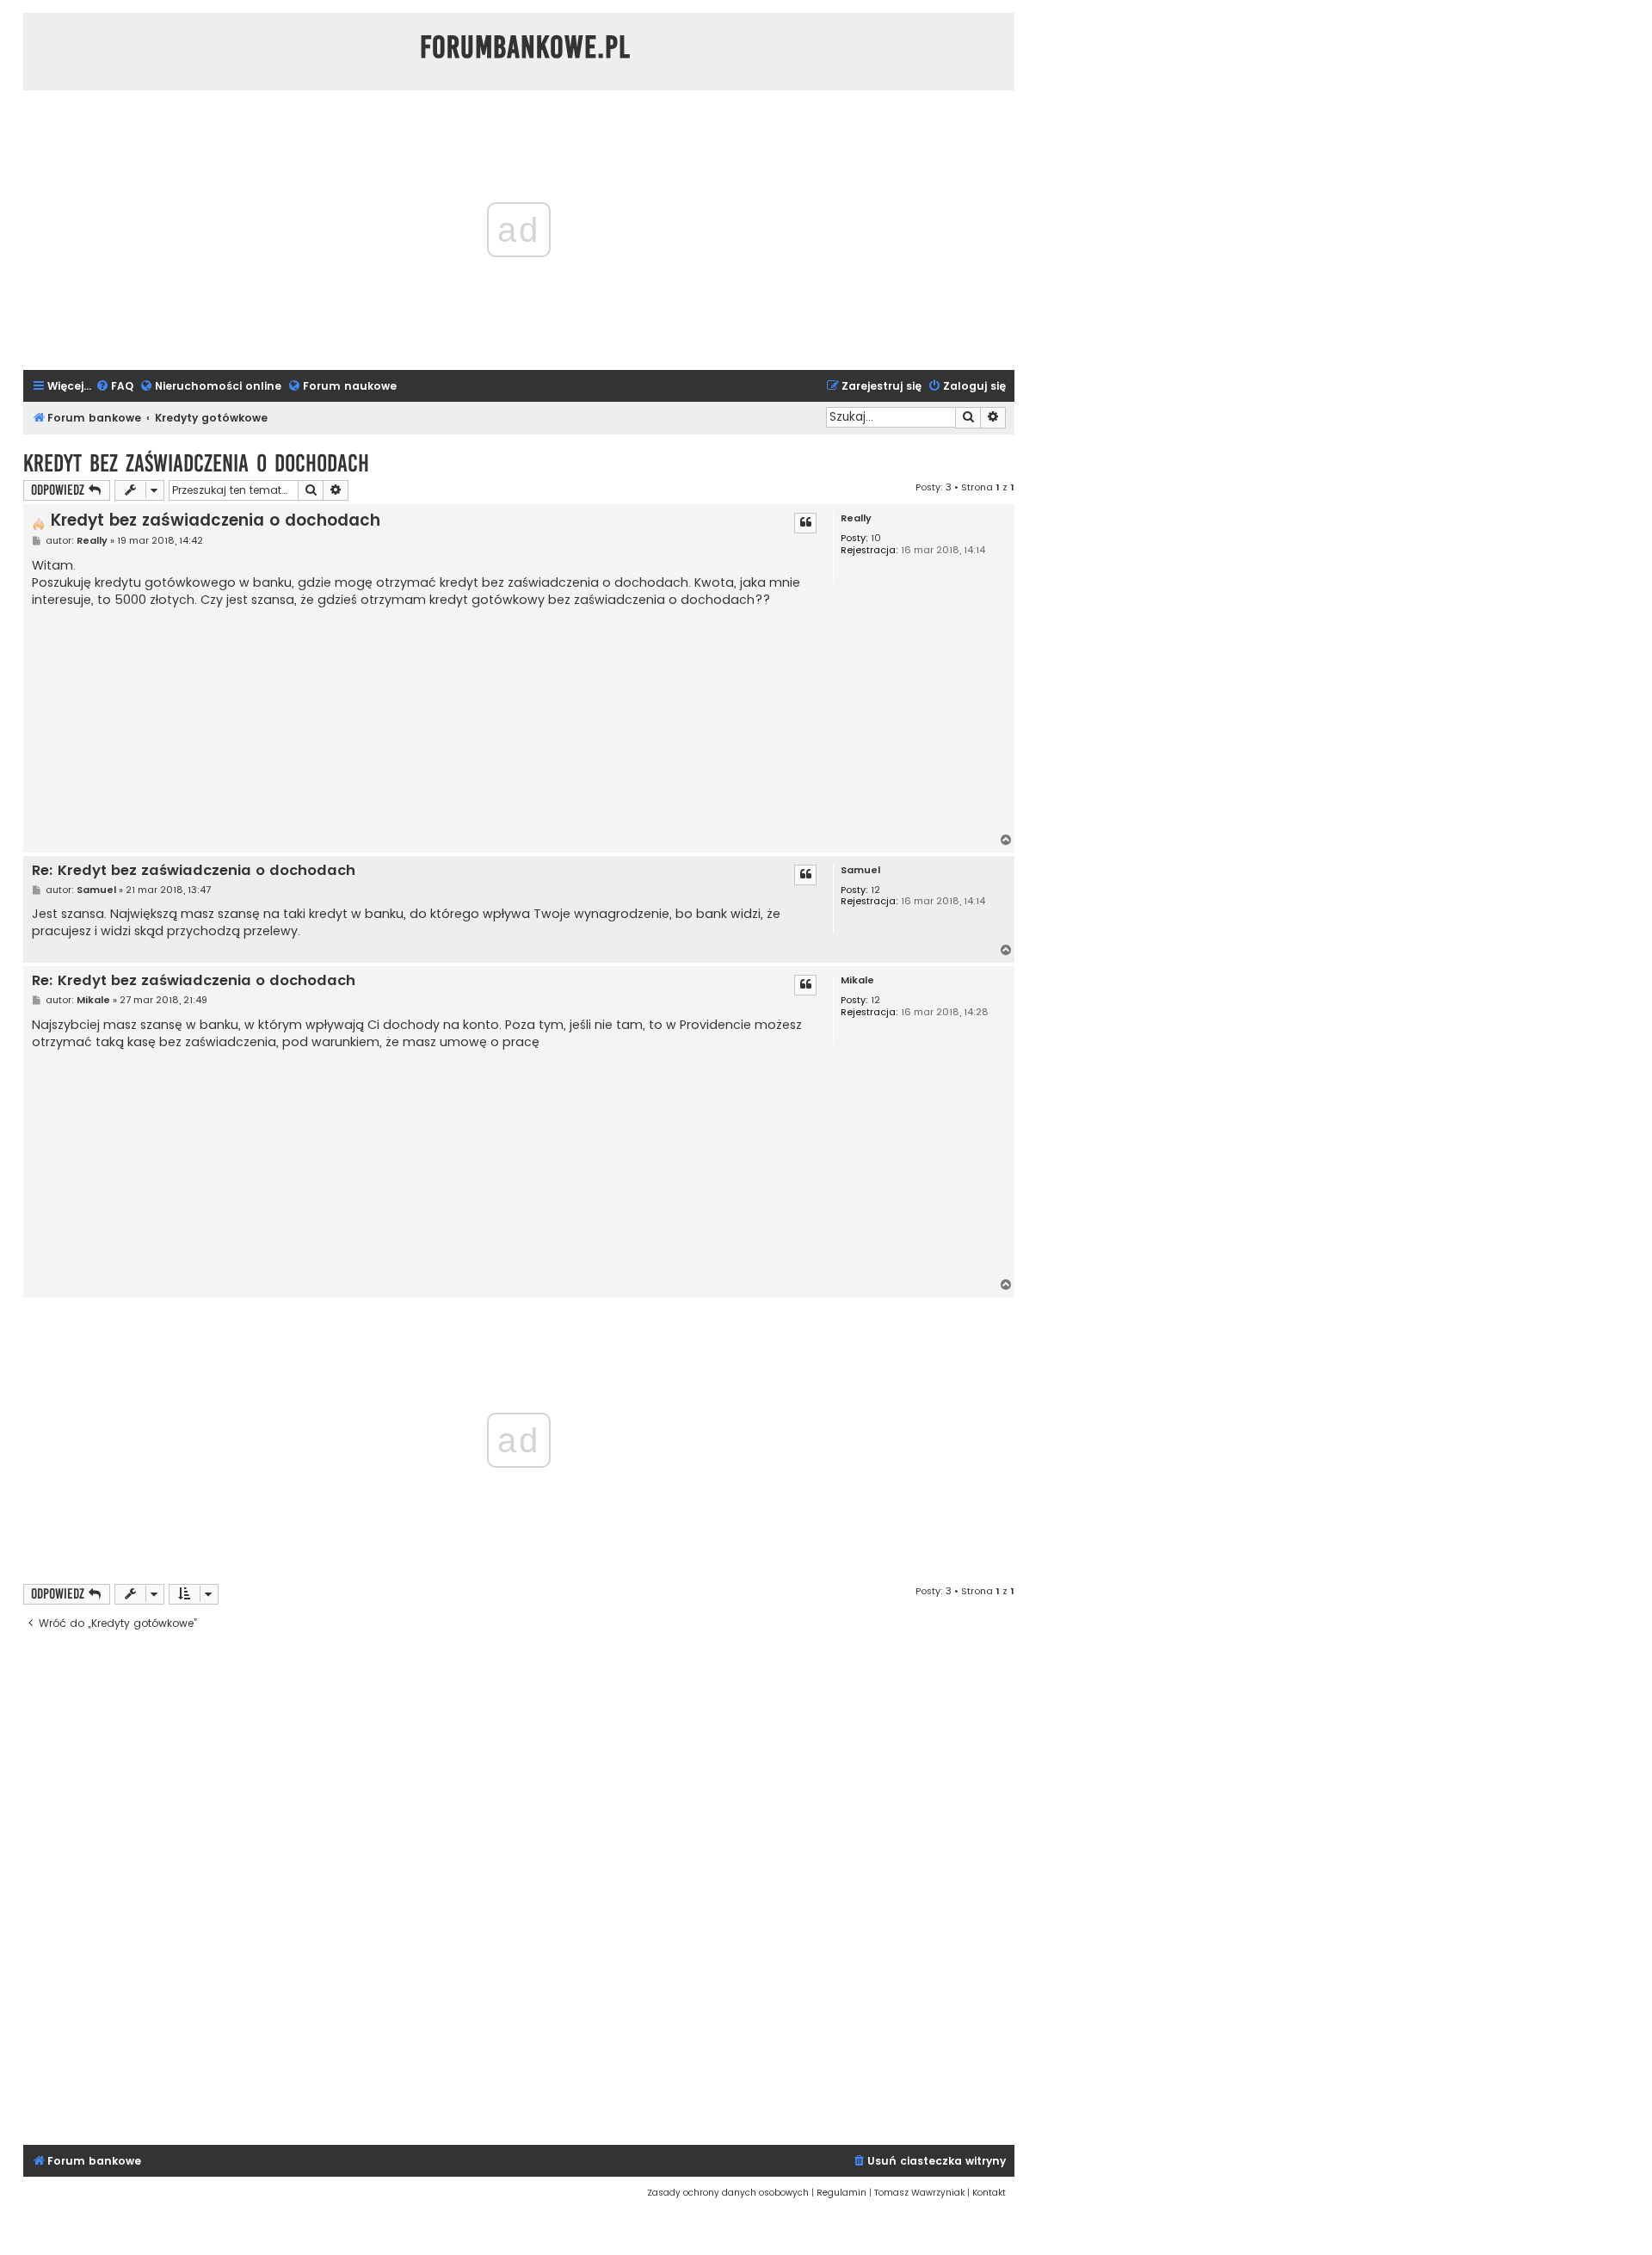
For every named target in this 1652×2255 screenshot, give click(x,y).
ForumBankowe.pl (525, 47)
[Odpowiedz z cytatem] (805, 523)
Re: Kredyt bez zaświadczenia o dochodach (194, 871)
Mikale (857, 980)
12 (875, 890)
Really (856, 518)
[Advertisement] (425, 721)
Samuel (860, 870)
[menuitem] (114, 387)
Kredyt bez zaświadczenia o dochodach (196, 463)
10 (876, 538)
